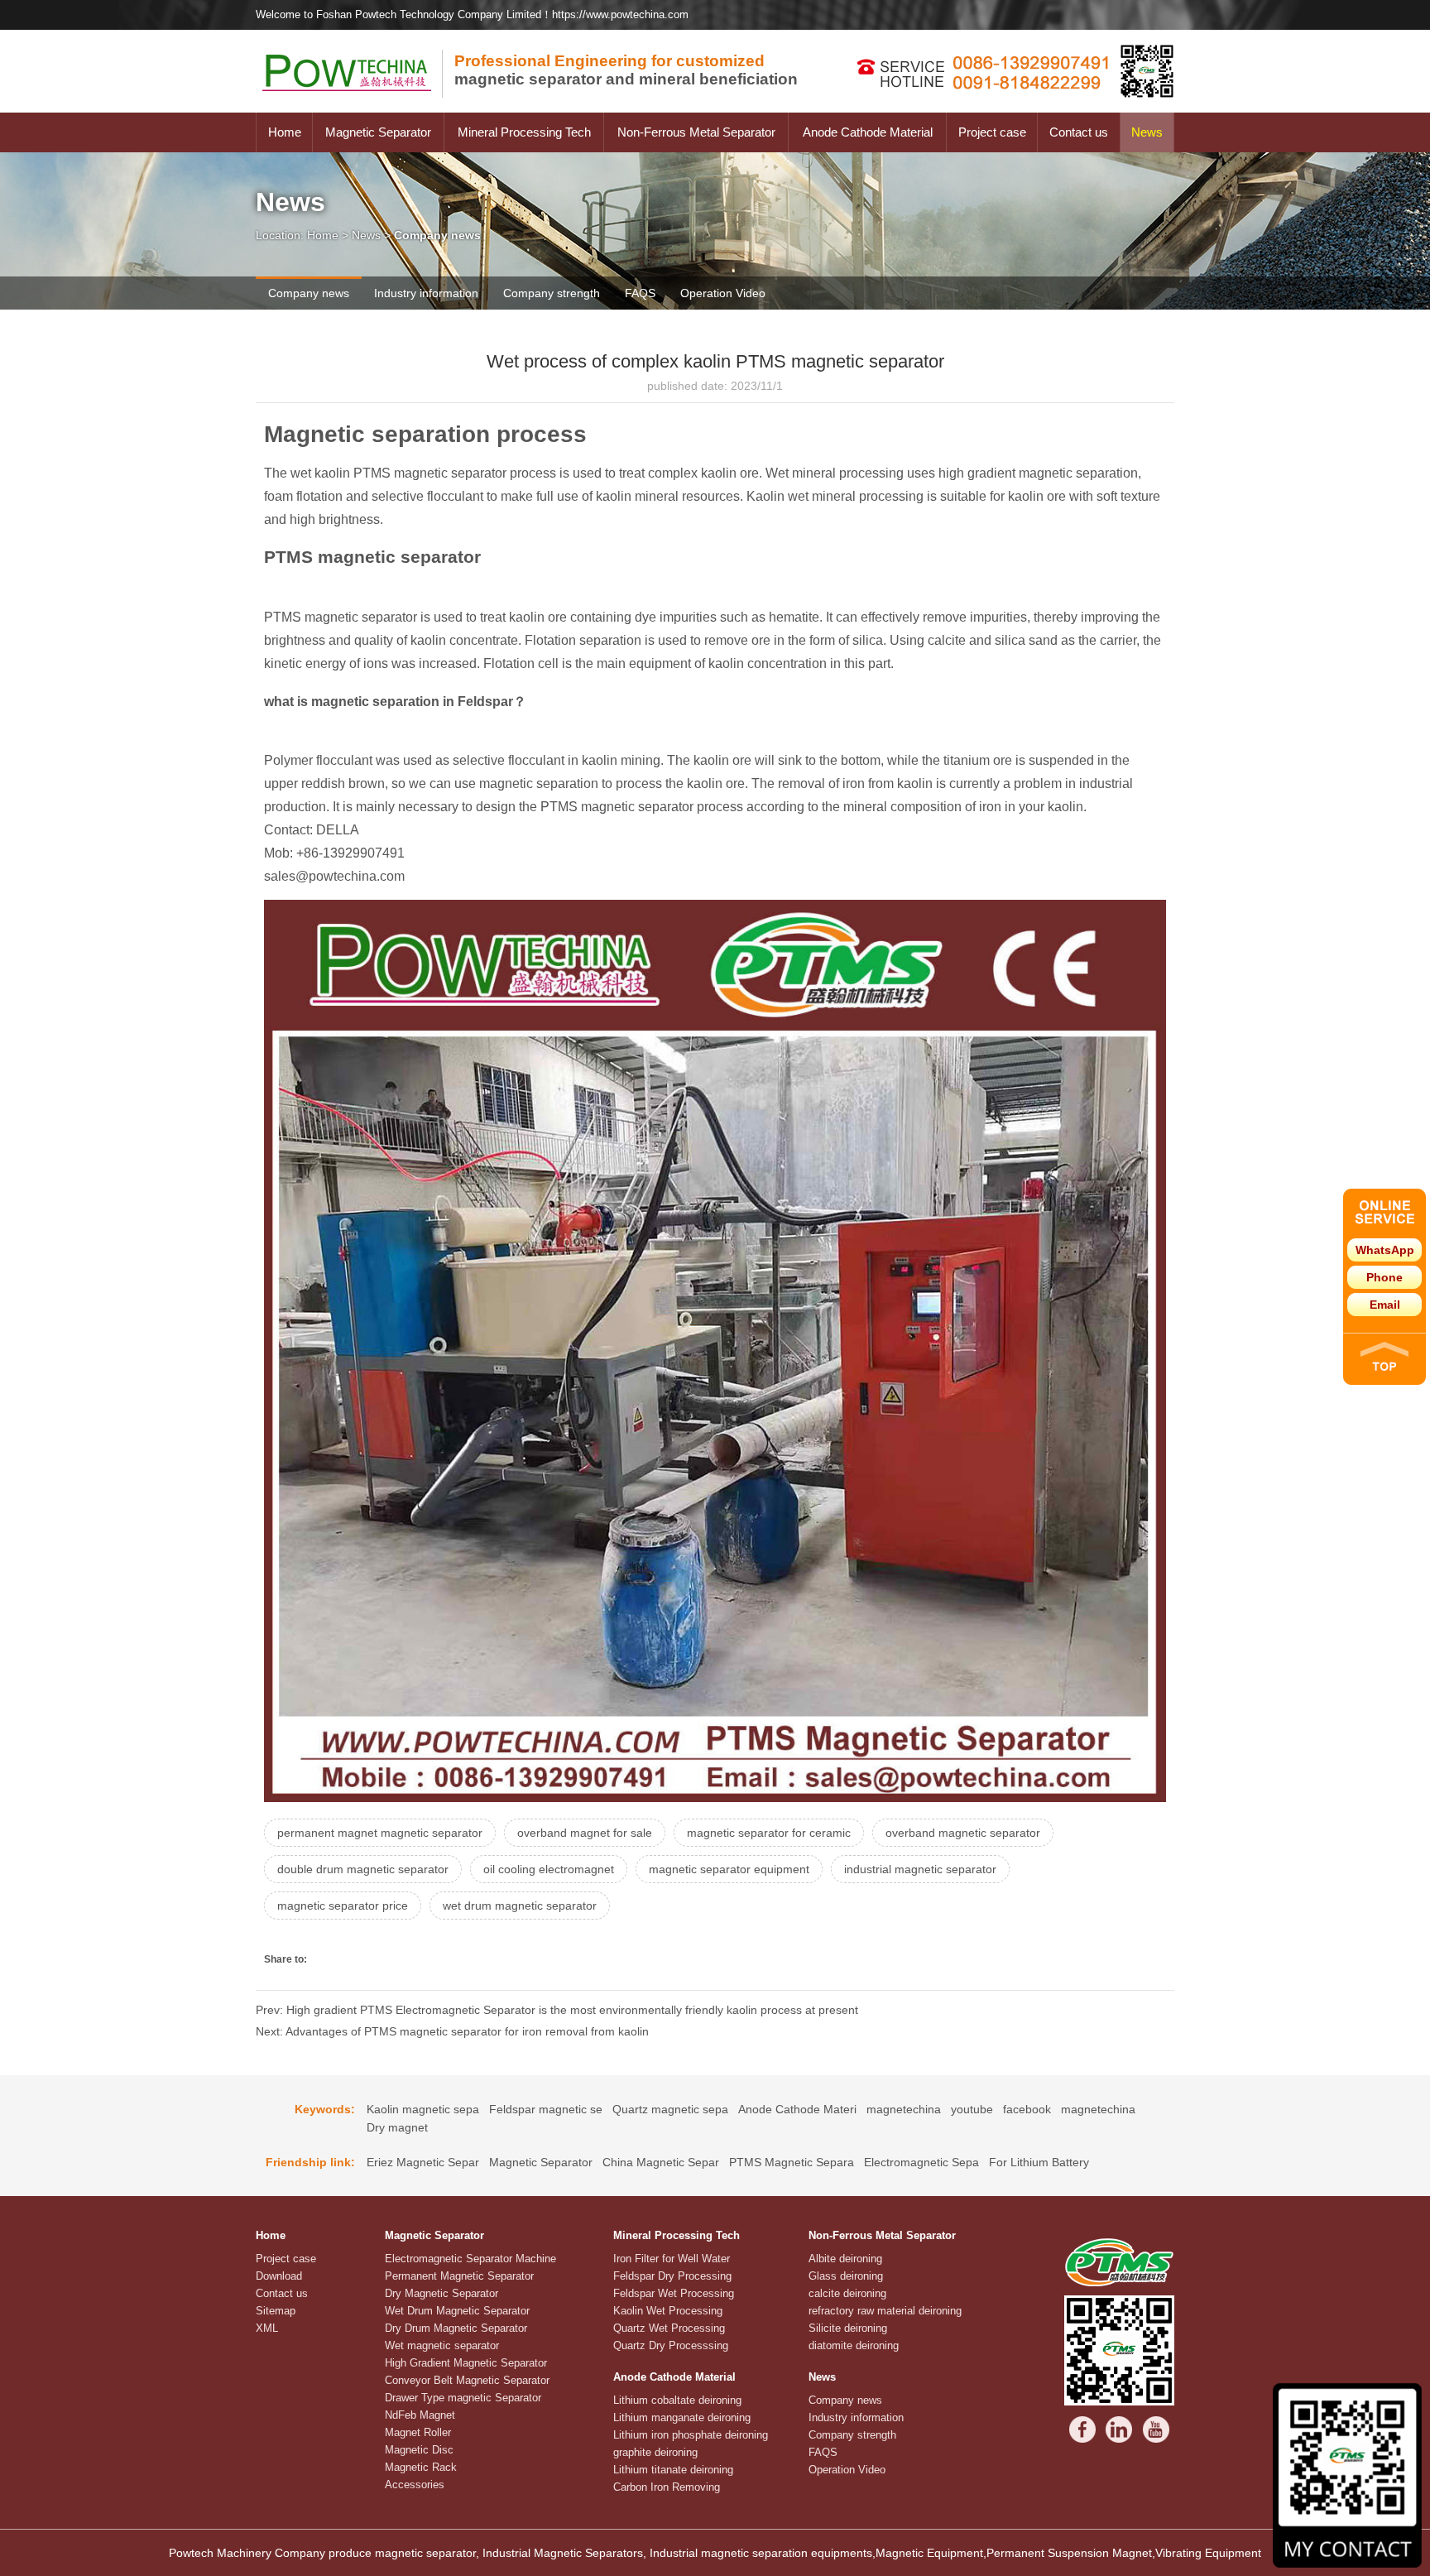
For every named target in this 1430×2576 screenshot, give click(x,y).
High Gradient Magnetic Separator (466, 2363)
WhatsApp (1385, 1250)
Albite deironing (845, 2259)
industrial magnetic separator (920, 1869)
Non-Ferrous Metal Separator (696, 132)
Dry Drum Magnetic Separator (456, 2328)
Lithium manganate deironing (682, 2417)
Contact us (1079, 132)
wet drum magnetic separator (520, 1906)
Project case (992, 132)
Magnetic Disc (419, 2450)
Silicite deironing (848, 2328)
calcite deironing (847, 2293)
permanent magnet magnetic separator (380, 1833)
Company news (309, 293)
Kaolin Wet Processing (668, 2311)
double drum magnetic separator (363, 1869)
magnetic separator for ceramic (769, 1833)
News (1147, 132)
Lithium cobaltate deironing (677, 2400)
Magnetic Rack (421, 2467)
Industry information (426, 293)
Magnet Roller (418, 2432)
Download (279, 2276)
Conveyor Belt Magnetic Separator (467, 2380)
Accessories (415, 2485)
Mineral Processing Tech (524, 132)
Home (285, 132)
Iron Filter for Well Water (672, 2259)
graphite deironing (655, 2452)
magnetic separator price (343, 1906)
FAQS (640, 293)
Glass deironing (846, 2276)
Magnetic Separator (378, 132)
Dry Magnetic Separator (441, 2293)
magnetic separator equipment (729, 1869)
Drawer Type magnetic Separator (463, 2398)
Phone (1384, 1277)
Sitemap (276, 2311)
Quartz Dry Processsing (671, 2345)
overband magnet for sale (585, 1833)
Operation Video (723, 293)
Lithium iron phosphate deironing (691, 2435)
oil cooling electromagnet (549, 1869)
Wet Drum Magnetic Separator (457, 2311)
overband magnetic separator (963, 1833)
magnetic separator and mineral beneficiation (626, 70)
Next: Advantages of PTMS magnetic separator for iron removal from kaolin (452, 2031)
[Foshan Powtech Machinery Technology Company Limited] (355, 108)
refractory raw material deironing (885, 2311)
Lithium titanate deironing (673, 2470)
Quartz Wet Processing (669, 2328)
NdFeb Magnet (420, 2415)
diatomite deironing (854, 2345)
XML (267, 2328)
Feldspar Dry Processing (672, 2276)
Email (1385, 1305)
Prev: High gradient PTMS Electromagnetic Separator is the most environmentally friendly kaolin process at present (557, 2010)
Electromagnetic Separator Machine (470, 2259)
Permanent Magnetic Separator (459, 2276)
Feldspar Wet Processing (674, 2293)
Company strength (552, 293)
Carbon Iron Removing (667, 2487)
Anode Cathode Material (868, 132)
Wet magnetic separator (442, 2345)
